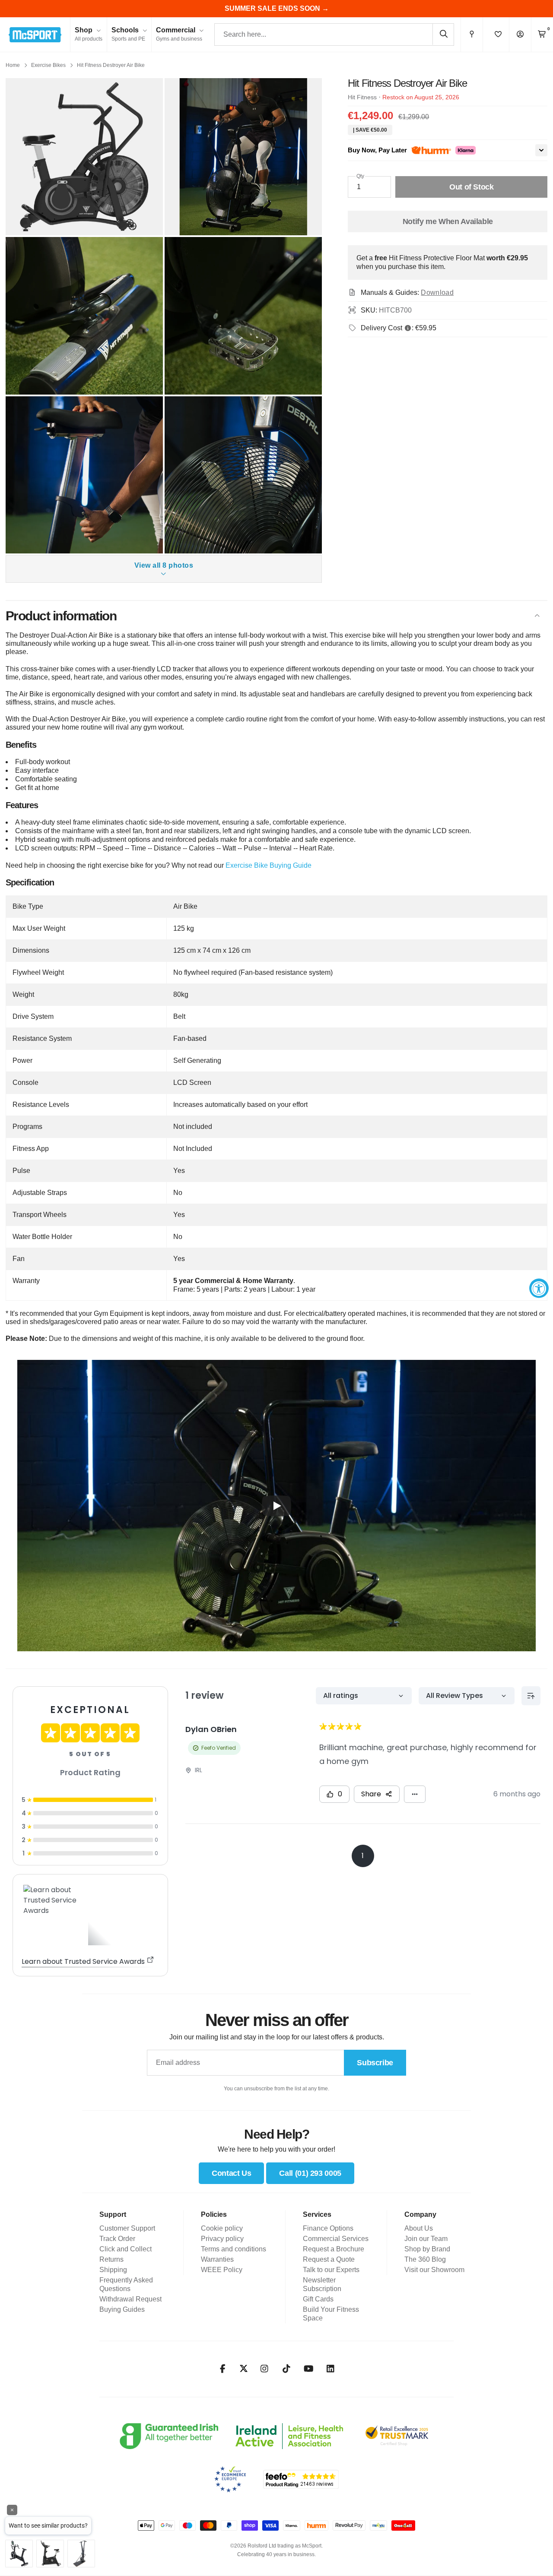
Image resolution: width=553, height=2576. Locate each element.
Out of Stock (472, 187)
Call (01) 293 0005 (310, 2173)
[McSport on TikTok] (287, 2369)
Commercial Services (336, 2239)
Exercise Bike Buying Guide (269, 865)
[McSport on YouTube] (309, 2369)
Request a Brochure (334, 2249)
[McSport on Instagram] (265, 2369)
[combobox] (334, 35)
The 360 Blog (425, 2259)
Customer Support (127, 2228)
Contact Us (231, 2173)
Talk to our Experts (331, 2270)
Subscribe (375, 2063)
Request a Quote (329, 2259)
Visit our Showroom (434, 2270)
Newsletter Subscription (322, 2284)
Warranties (217, 2259)
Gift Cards (318, 2299)
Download (437, 292)
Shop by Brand (427, 2249)
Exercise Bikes (48, 65)
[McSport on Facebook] (223, 2369)
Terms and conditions (234, 2249)
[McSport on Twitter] (244, 2369)
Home (13, 65)
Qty (360, 176)
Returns (111, 2259)
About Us (419, 2228)
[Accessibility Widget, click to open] (539, 1288)
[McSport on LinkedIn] (331, 2369)
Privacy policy (222, 2239)
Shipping (113, 2270)
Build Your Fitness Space (331, 2314)
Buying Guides (122, 2309)
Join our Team (426, 2239)
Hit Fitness (362, 97)
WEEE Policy (222, 2270)
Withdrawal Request (130, 2299)
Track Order (117, 2239)
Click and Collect (126, 2249)
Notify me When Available (448, 221)
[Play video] (276, 1506)
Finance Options (328, 2228)
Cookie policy (222, 2228)
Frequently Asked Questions (126, 2284)
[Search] (443, 34)
